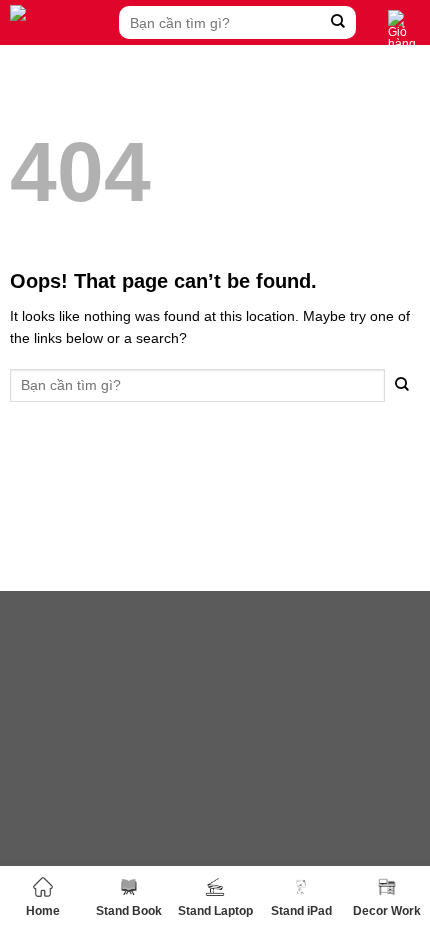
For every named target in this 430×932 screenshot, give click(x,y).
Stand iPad (301, 911)
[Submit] (338, 22)
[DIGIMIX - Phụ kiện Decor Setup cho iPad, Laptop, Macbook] (59, 22)
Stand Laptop (215, 911)
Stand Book (129, 911)
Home (43, 911)
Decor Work (387, 911)
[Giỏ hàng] (404, 30)
